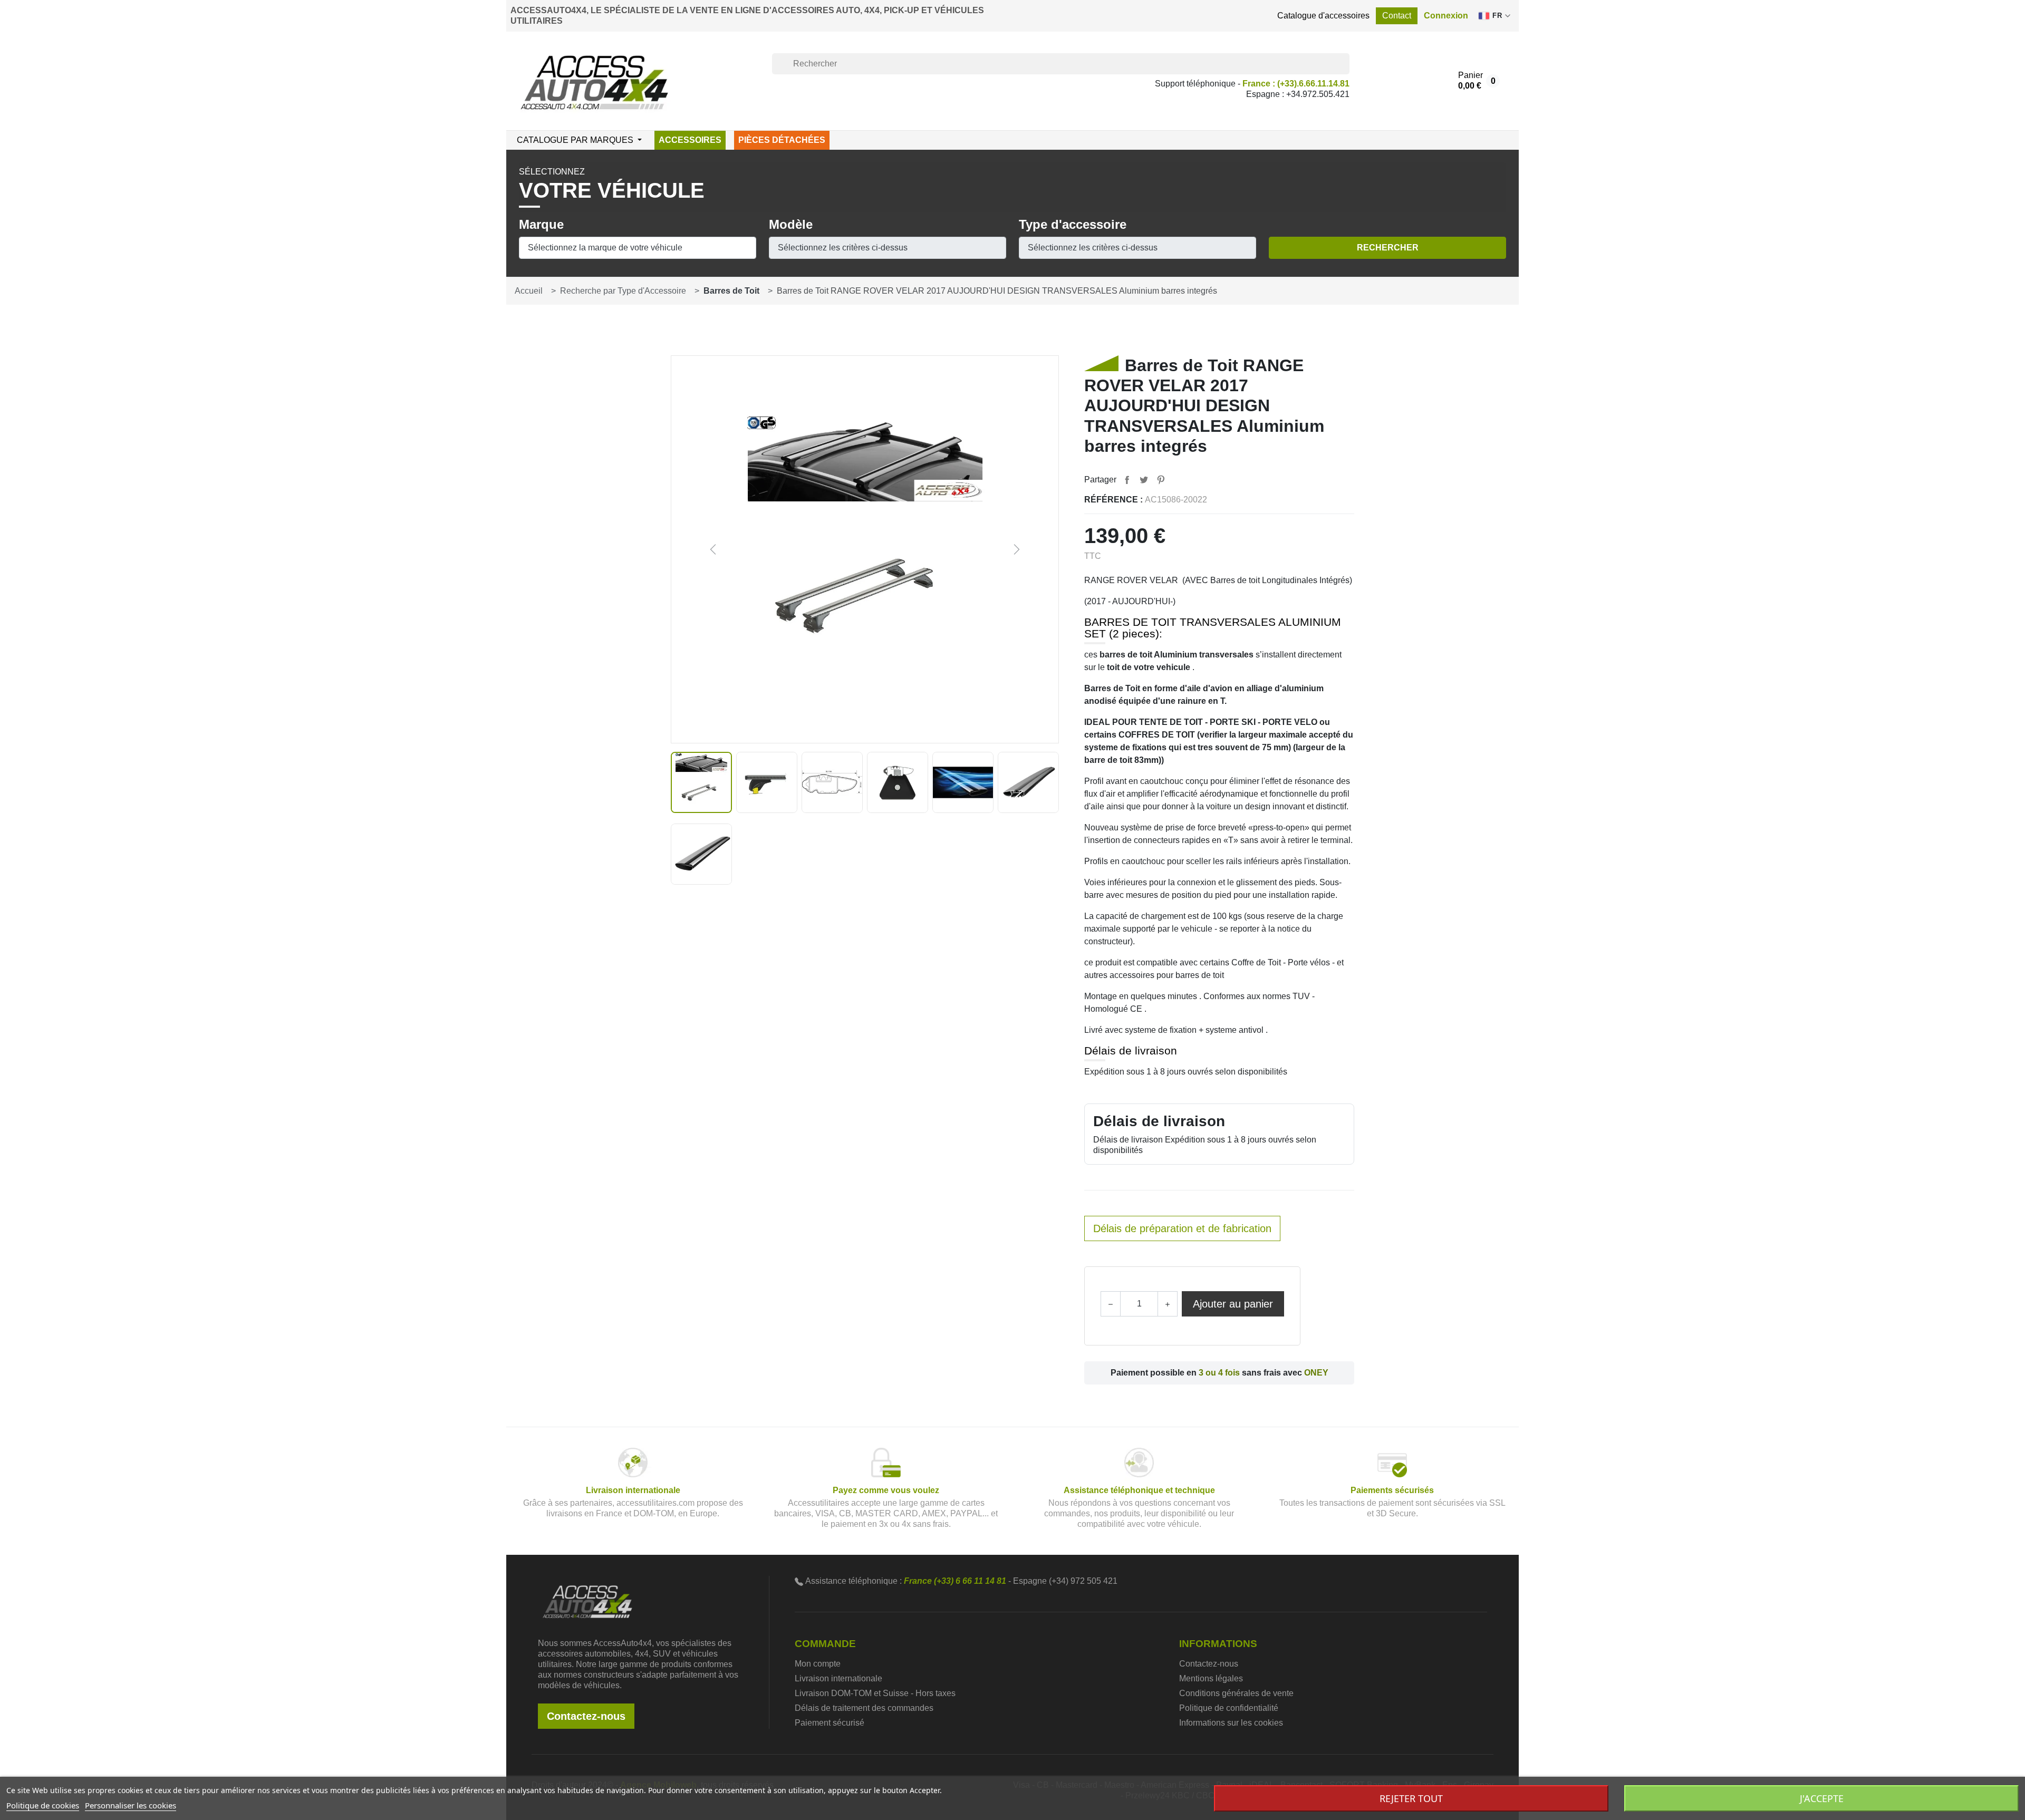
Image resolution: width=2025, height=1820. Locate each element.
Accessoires (690, 140)
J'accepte (1822, 1798)
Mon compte (818, 1664)
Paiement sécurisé (830, 1723)
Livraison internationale (838, 1678)
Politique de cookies (43, 1805)
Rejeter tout (1411, 1798)
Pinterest (1161, 480)
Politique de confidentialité (1229, 1708)
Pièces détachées (782, 140)
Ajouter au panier (1233, 1304)
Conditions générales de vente (1236, 1693)
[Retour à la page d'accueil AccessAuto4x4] (587, 1601)
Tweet (1144, 480)
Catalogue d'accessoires (1323, 16)
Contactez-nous (586, 1716)
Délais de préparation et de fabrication (1182, 1228)
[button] (1446, 16)
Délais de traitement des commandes (864, 1708)
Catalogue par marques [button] (576, 140)
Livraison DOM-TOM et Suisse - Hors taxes (875, 1693)
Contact (1397, 16)
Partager (1127, 480)
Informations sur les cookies (1231, 1723)
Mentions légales (1211, 1678)
